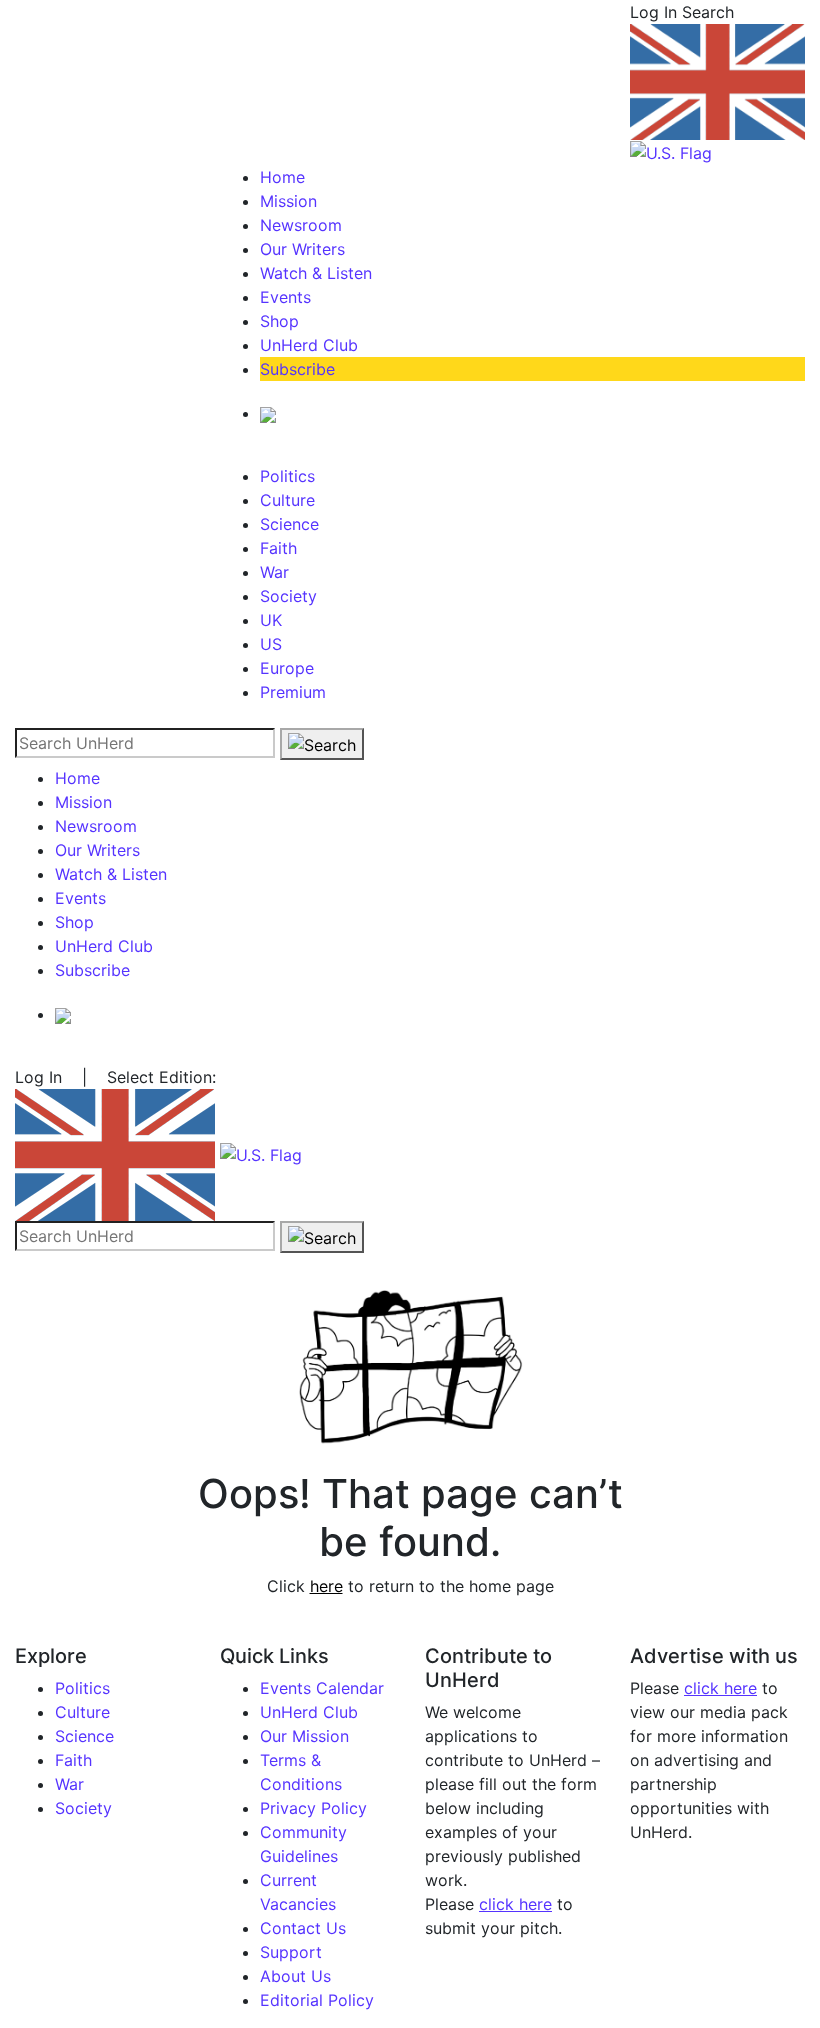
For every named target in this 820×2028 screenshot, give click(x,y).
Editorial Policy (317, 2000)
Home (282, 177)
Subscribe (297, 369)
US (271, 644)
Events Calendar (322, 1688)
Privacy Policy (313, 1808)
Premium (293, 692)
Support (291, 1952)
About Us (295, 1976)
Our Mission (304, 1736)
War (274, 572)
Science (289, 524)
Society (288, 596)
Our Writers (302, 249)
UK (271, 620)
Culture (287, 500)
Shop (279, 321)
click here (515, 1904)
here (326, 1586)
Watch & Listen (316, 273)
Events (285, 297)
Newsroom (301, 225)
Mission (288, 201)
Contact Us (303, 1928)
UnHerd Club (309, 345)
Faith (278, 548)
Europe (287, 668)
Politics (287, 476)
